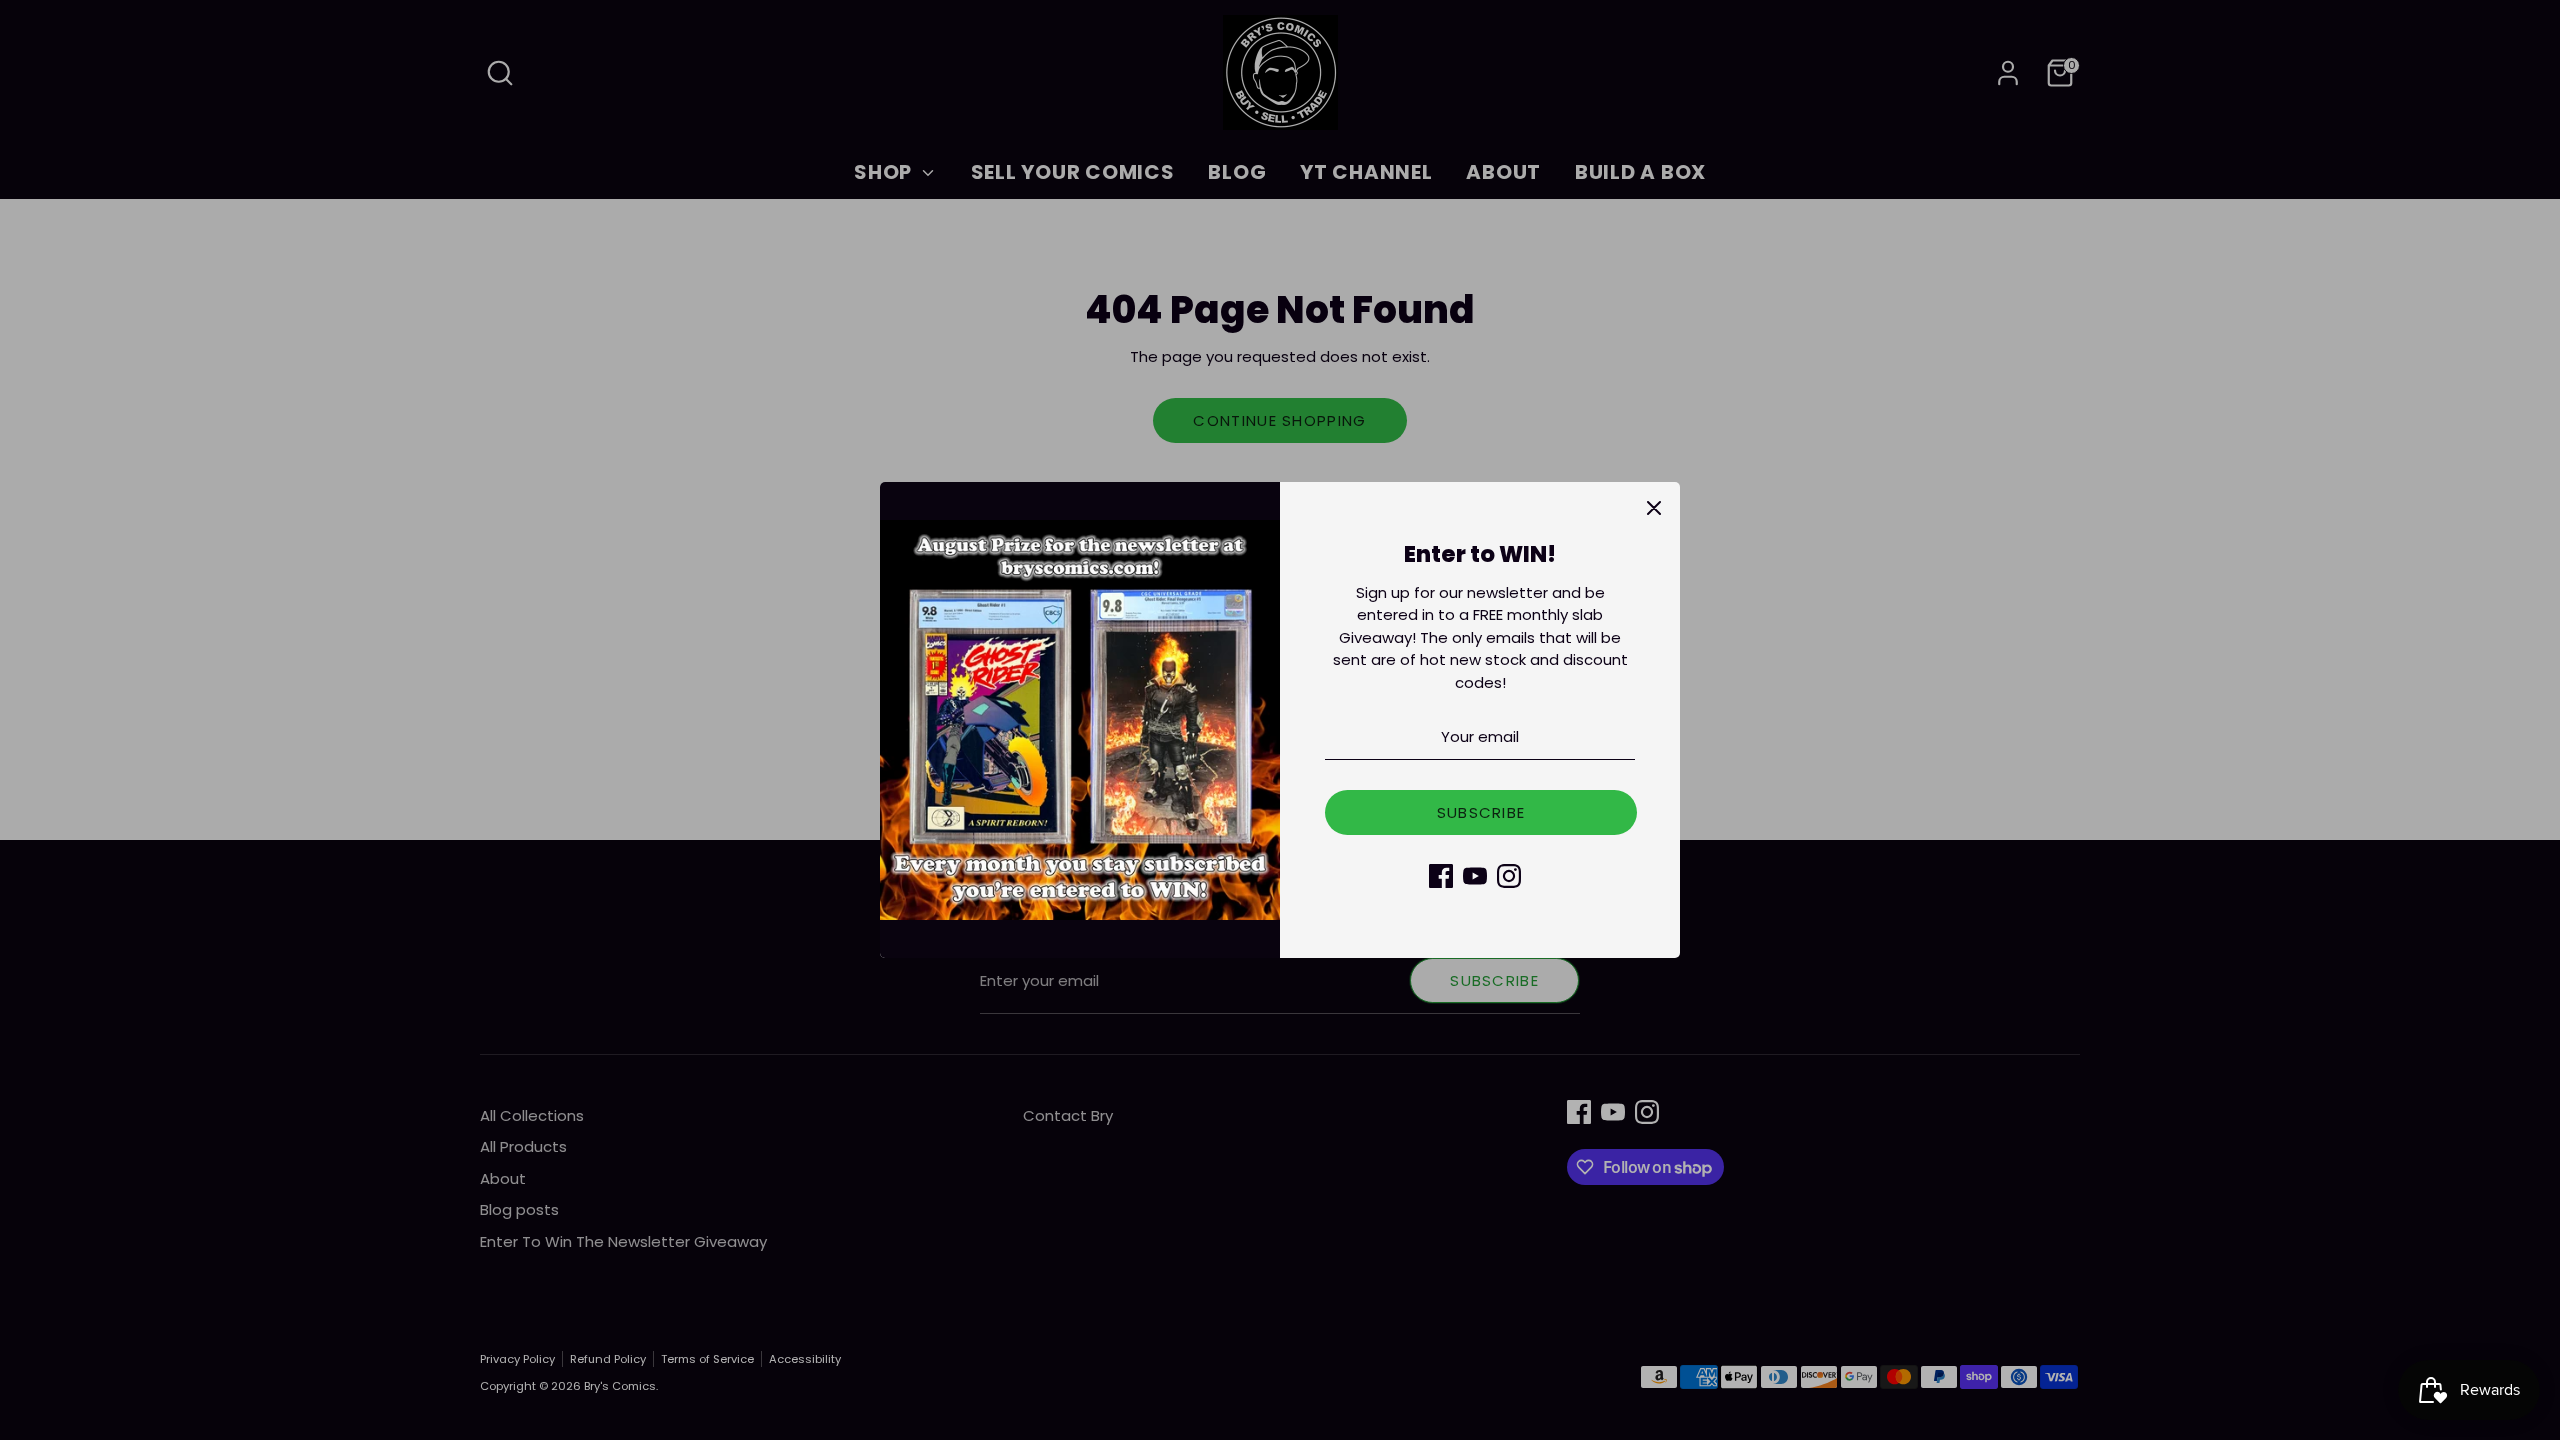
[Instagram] (1509, 876)
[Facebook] (1441, 876)
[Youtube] (1475, 876)
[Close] (1654, 508)
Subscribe (1481, 812)
